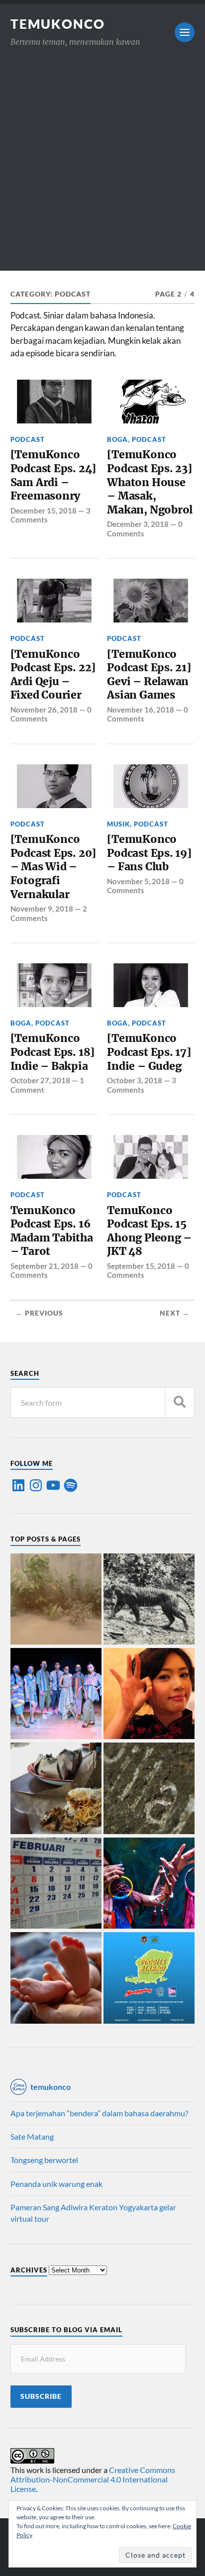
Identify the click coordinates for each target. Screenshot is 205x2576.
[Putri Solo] (149, 1600)
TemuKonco (58, 24)
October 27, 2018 (40, 1080)
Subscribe (41, 2396)
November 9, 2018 (42, 909)
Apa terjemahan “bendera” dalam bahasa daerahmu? (99, 2113)
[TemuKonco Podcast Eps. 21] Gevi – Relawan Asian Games (149, 675)
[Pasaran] (56, 1884)
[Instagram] (36, 1485)
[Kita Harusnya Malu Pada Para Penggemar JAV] (149, 1694)
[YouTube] (53, 1485)
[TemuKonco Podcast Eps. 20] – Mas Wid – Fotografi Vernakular (53, 867)
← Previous (39, 1313)
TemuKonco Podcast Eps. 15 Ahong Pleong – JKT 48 (149, 1231)
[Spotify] (71, 1485)
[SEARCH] (180, 1402)
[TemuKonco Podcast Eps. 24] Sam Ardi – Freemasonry (53, 475)
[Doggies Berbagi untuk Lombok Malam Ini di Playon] (149, 1978)
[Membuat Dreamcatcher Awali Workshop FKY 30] (149, 1884)
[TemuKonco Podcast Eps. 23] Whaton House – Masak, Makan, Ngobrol (150, 482)
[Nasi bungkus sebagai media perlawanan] (56, 1789)
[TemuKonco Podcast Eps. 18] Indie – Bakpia (53, 1052)
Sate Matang (32, 2136)
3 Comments (142, 1085)
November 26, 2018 (44, 710)
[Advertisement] (102, 168)
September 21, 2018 (45, 1266)
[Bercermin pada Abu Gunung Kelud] (56, 1600)
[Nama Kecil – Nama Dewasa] (149, 1789)
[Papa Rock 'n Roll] (56, 1978)
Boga (117, 439)
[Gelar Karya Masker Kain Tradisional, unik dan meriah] (56, 1694)
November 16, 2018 (141, 710)
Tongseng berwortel (44, 2160)
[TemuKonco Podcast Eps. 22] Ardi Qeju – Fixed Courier (53, 675)
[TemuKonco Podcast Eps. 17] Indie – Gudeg (149, 1052)
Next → (175, 1313)
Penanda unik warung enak (56, 2184)
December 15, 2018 (44, 511)
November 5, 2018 (138, 881)
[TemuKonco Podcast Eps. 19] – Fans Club (149, 853)
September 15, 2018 (141, 1266)
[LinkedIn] (18, 1485)
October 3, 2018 (135, 1080)
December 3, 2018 (138, 524)
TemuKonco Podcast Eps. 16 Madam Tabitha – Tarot (52, 1231)
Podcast (28, 439)
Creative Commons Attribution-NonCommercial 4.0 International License (93, 2479)
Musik (118, 824)
